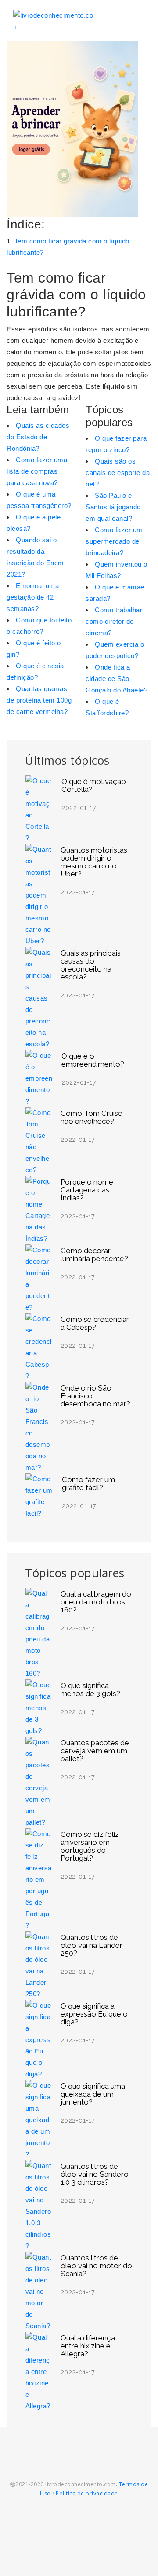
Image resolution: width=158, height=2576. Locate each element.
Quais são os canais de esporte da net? (118, 473)
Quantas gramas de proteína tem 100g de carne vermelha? (39, 700)
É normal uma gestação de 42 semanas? (33, 597)
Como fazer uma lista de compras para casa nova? (37, 471)
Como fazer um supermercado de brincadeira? (114, 541)
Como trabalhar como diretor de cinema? (114, 621)
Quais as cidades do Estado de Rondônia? (38, 437)
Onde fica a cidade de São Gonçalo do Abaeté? (117, 679)
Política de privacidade (87, 2493)
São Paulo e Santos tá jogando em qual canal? (113, 507)
